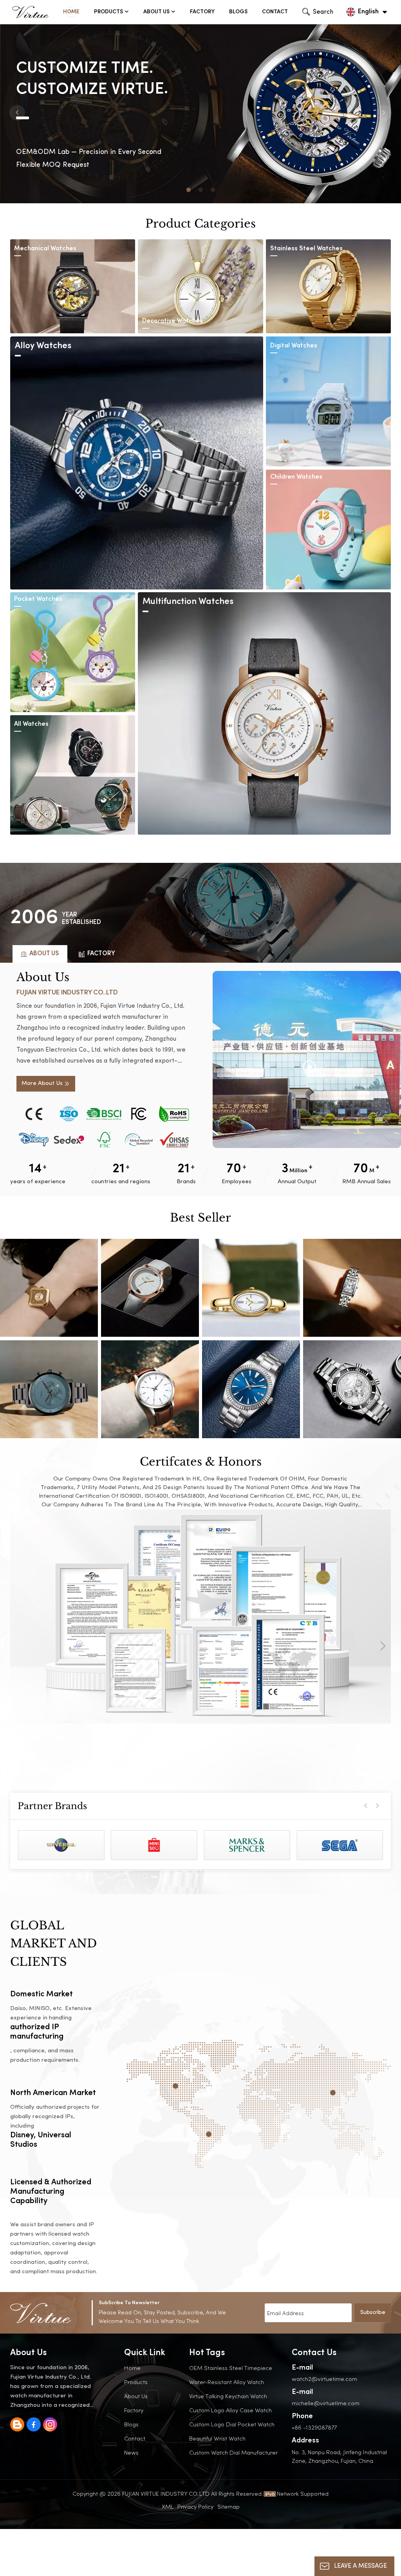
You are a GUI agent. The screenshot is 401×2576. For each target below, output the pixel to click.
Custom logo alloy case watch (230, 2410)
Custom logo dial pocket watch (232, 2424)
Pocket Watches (38, 599)
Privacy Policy (195, 2506)
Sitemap (228, 2506)
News (131, 2452)
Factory (202, 12)
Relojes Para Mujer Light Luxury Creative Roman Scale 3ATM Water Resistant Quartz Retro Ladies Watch (352, 1288)
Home (71, 12)
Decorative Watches (173, 321)
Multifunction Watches (188, 602)
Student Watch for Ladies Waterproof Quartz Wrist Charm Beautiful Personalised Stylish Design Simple (150, 1288)
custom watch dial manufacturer (233, 2452)
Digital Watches (294, 346)
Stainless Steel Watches (306, 249)
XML (168, 2506)
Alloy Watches (43, 346)
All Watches (31, 724)
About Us (156, 12)
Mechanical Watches (45, 249)
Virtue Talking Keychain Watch (228, 2396)
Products (108, 12)
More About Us (42, 1084)
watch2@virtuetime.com (324, 2379)
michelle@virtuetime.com (326, 2403)
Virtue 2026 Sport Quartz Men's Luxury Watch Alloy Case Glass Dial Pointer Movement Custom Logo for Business (352, 1389)
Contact (275, 12)
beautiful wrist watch (217, 2438)
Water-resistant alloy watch (227, 2382)
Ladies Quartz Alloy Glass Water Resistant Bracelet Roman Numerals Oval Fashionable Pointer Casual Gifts (251, 1288)
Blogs (238, 12)
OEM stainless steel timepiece (231, 2368)
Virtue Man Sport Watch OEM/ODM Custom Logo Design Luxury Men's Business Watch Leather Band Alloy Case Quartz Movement (150, 1389)
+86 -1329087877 (314, 2427)
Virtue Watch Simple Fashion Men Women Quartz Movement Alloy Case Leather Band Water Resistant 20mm (251, 1389)
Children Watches (296, 477)
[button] (189, 190)
